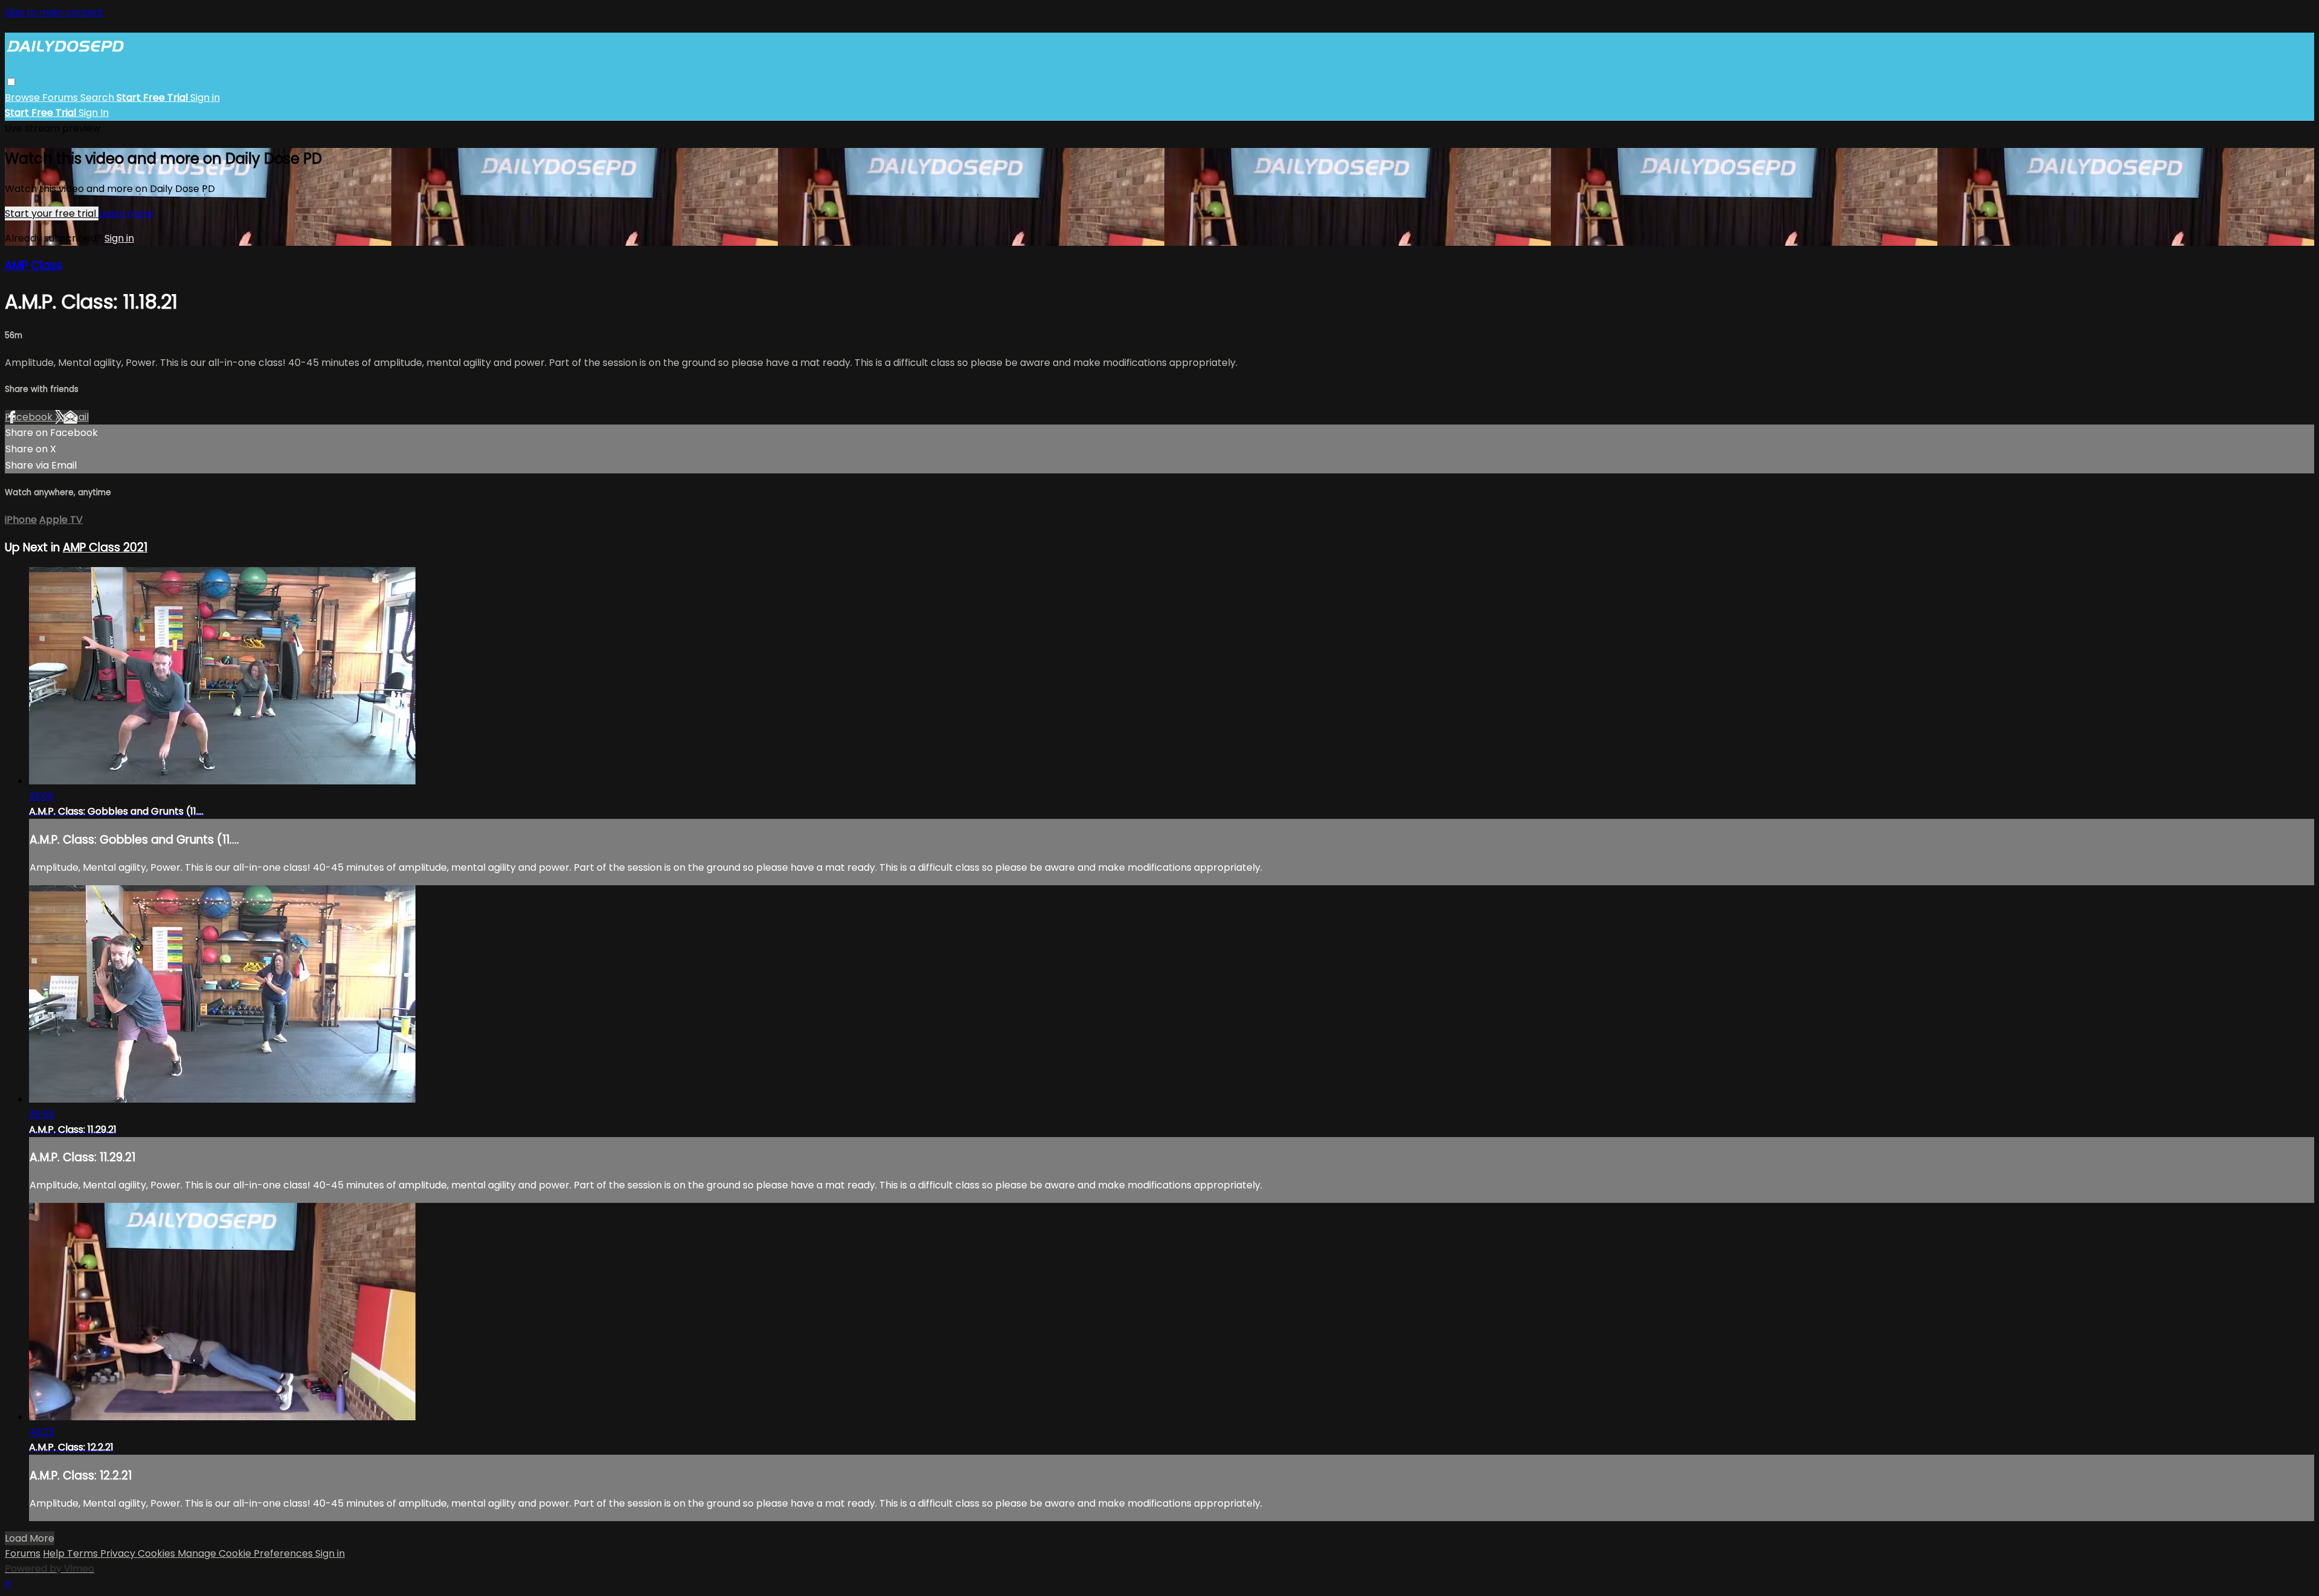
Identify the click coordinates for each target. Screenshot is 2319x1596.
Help (55, 1553)
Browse (24, 98)
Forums (61, 98)
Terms (84, 1553)
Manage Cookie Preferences (246, 1553)
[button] (11, 82)
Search (98, 98)
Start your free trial (52, 213)
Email (76, 417)
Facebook (30, 417)
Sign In (94, 113)
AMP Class (34, 265)
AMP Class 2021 (105, 547)
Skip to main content (54, 12)
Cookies (158, 1553)
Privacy (119, 1553)
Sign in (205, 98)
